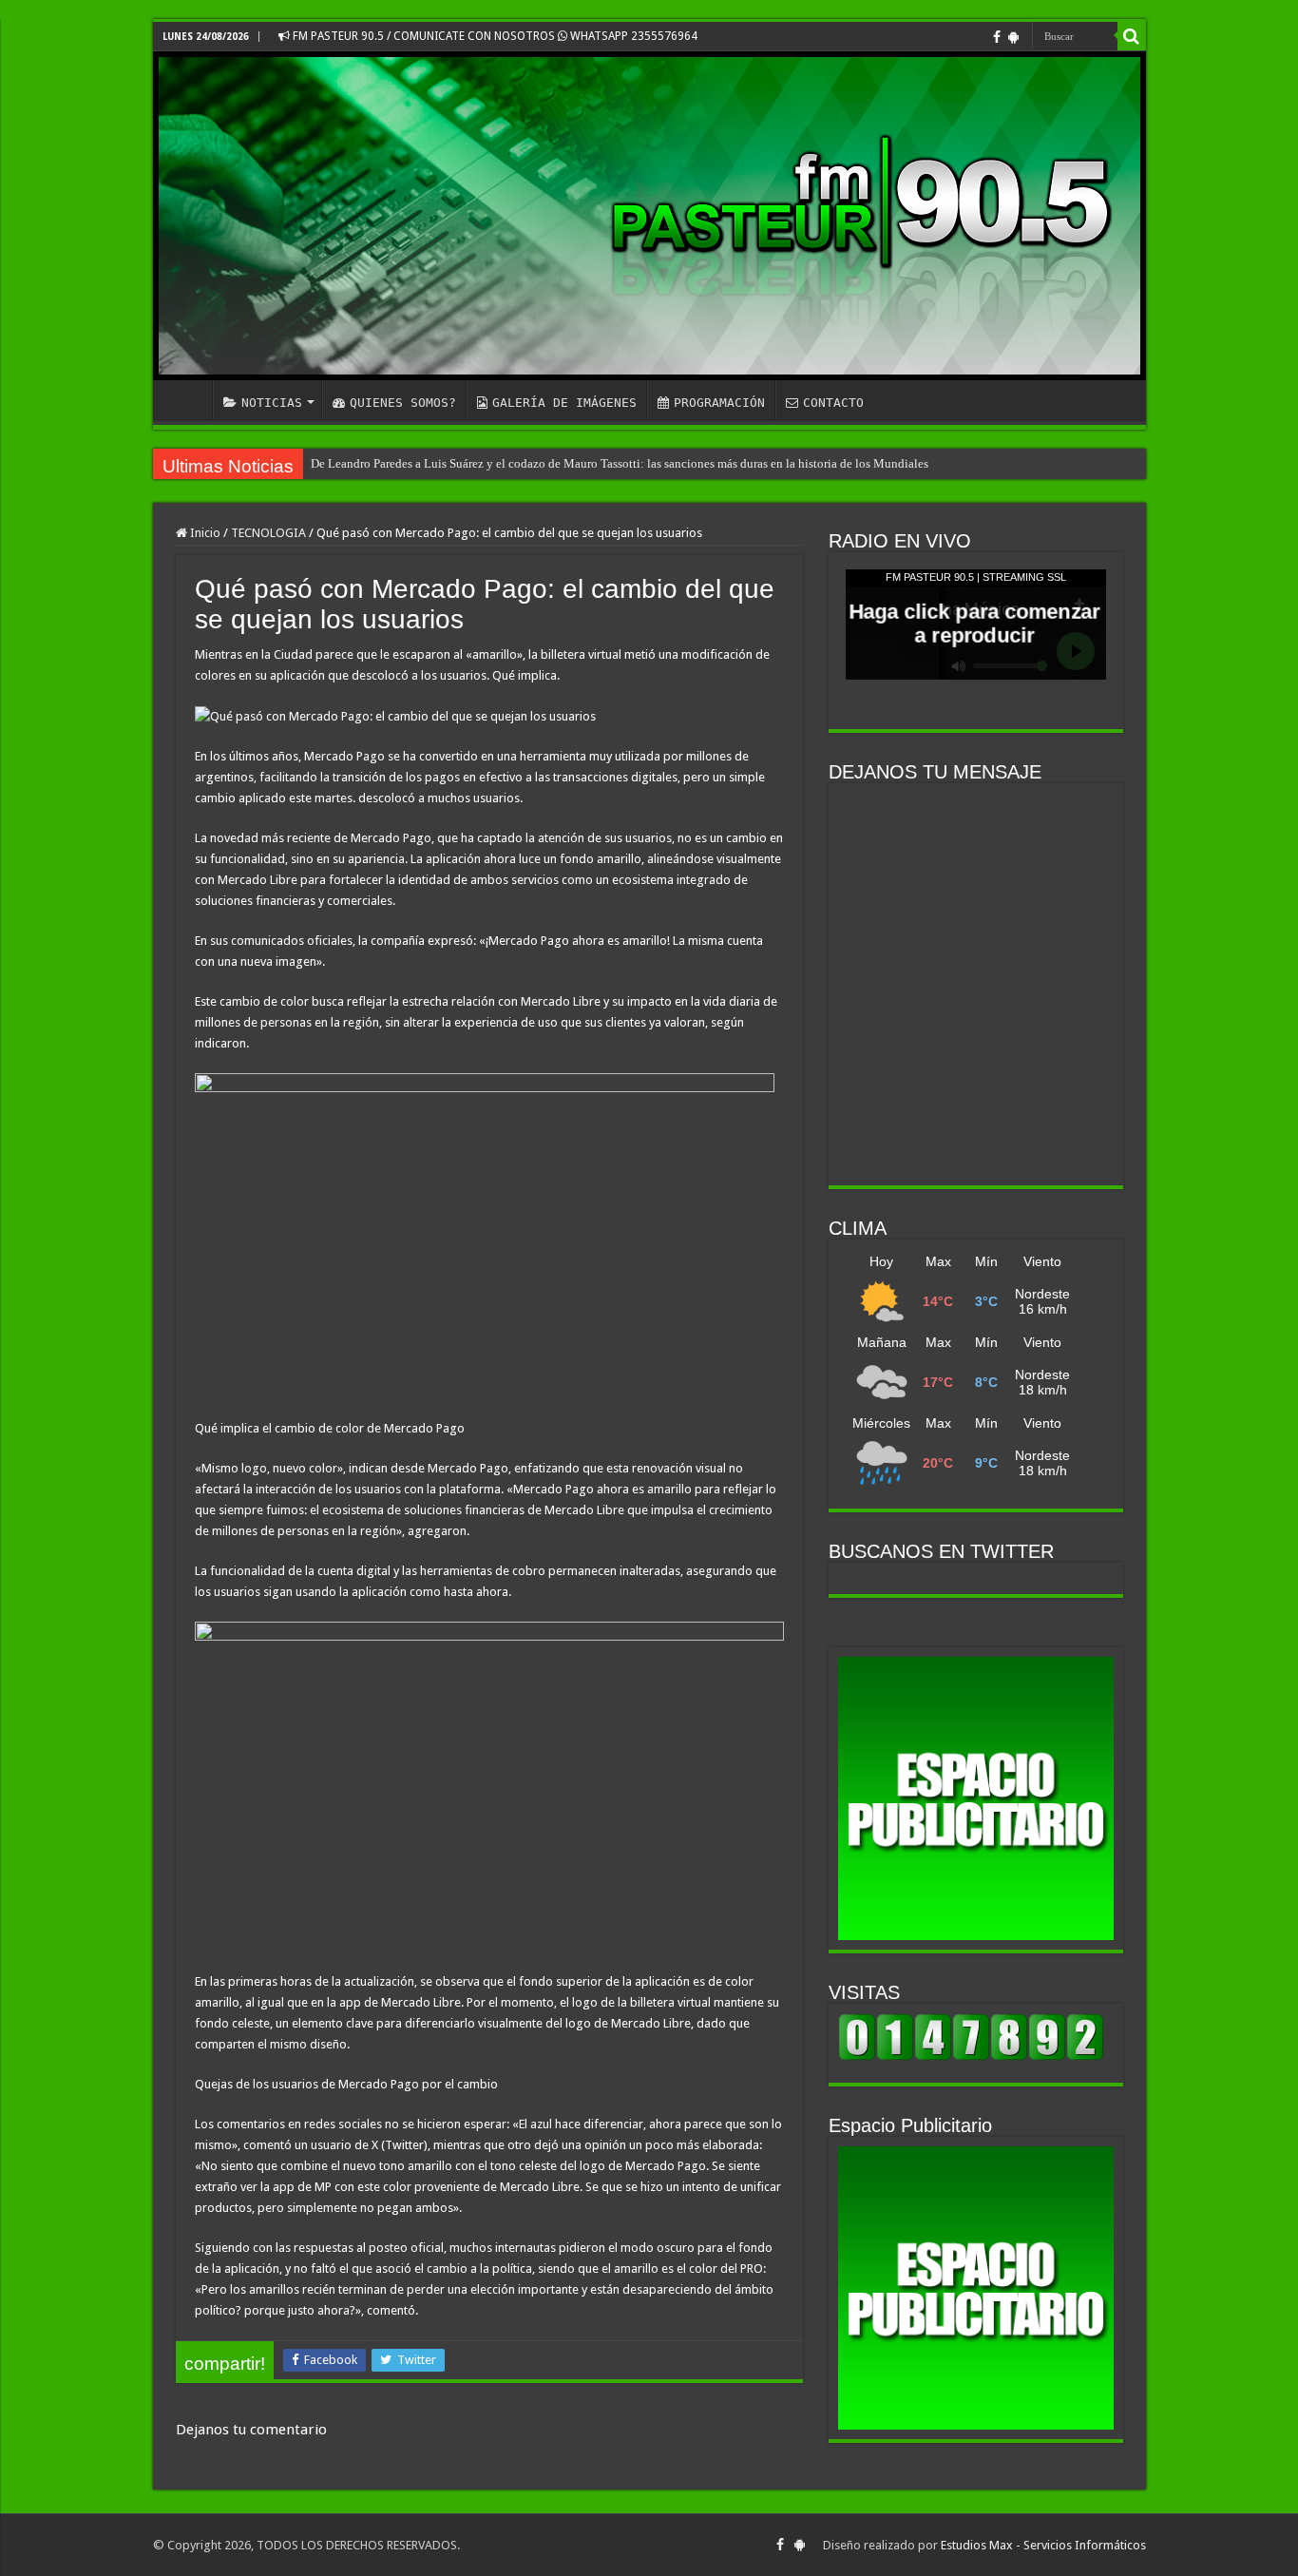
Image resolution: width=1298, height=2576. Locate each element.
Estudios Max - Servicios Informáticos (1043, 2545)
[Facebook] (997, 37)
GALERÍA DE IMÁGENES (564, 403)
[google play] (1013, 37)
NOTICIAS (272, 403)
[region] (976, 1798)
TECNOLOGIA (268, 533)
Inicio (204, 533)
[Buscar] (1132, 36)
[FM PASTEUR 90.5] (649, 216)
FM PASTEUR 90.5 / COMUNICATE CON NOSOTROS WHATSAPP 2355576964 (494, 36)
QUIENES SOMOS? (403, 403)
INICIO (187, 400)
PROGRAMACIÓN (719, 403)
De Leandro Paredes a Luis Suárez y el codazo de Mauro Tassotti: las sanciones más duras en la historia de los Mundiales (620, 463)
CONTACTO (833, 403)
